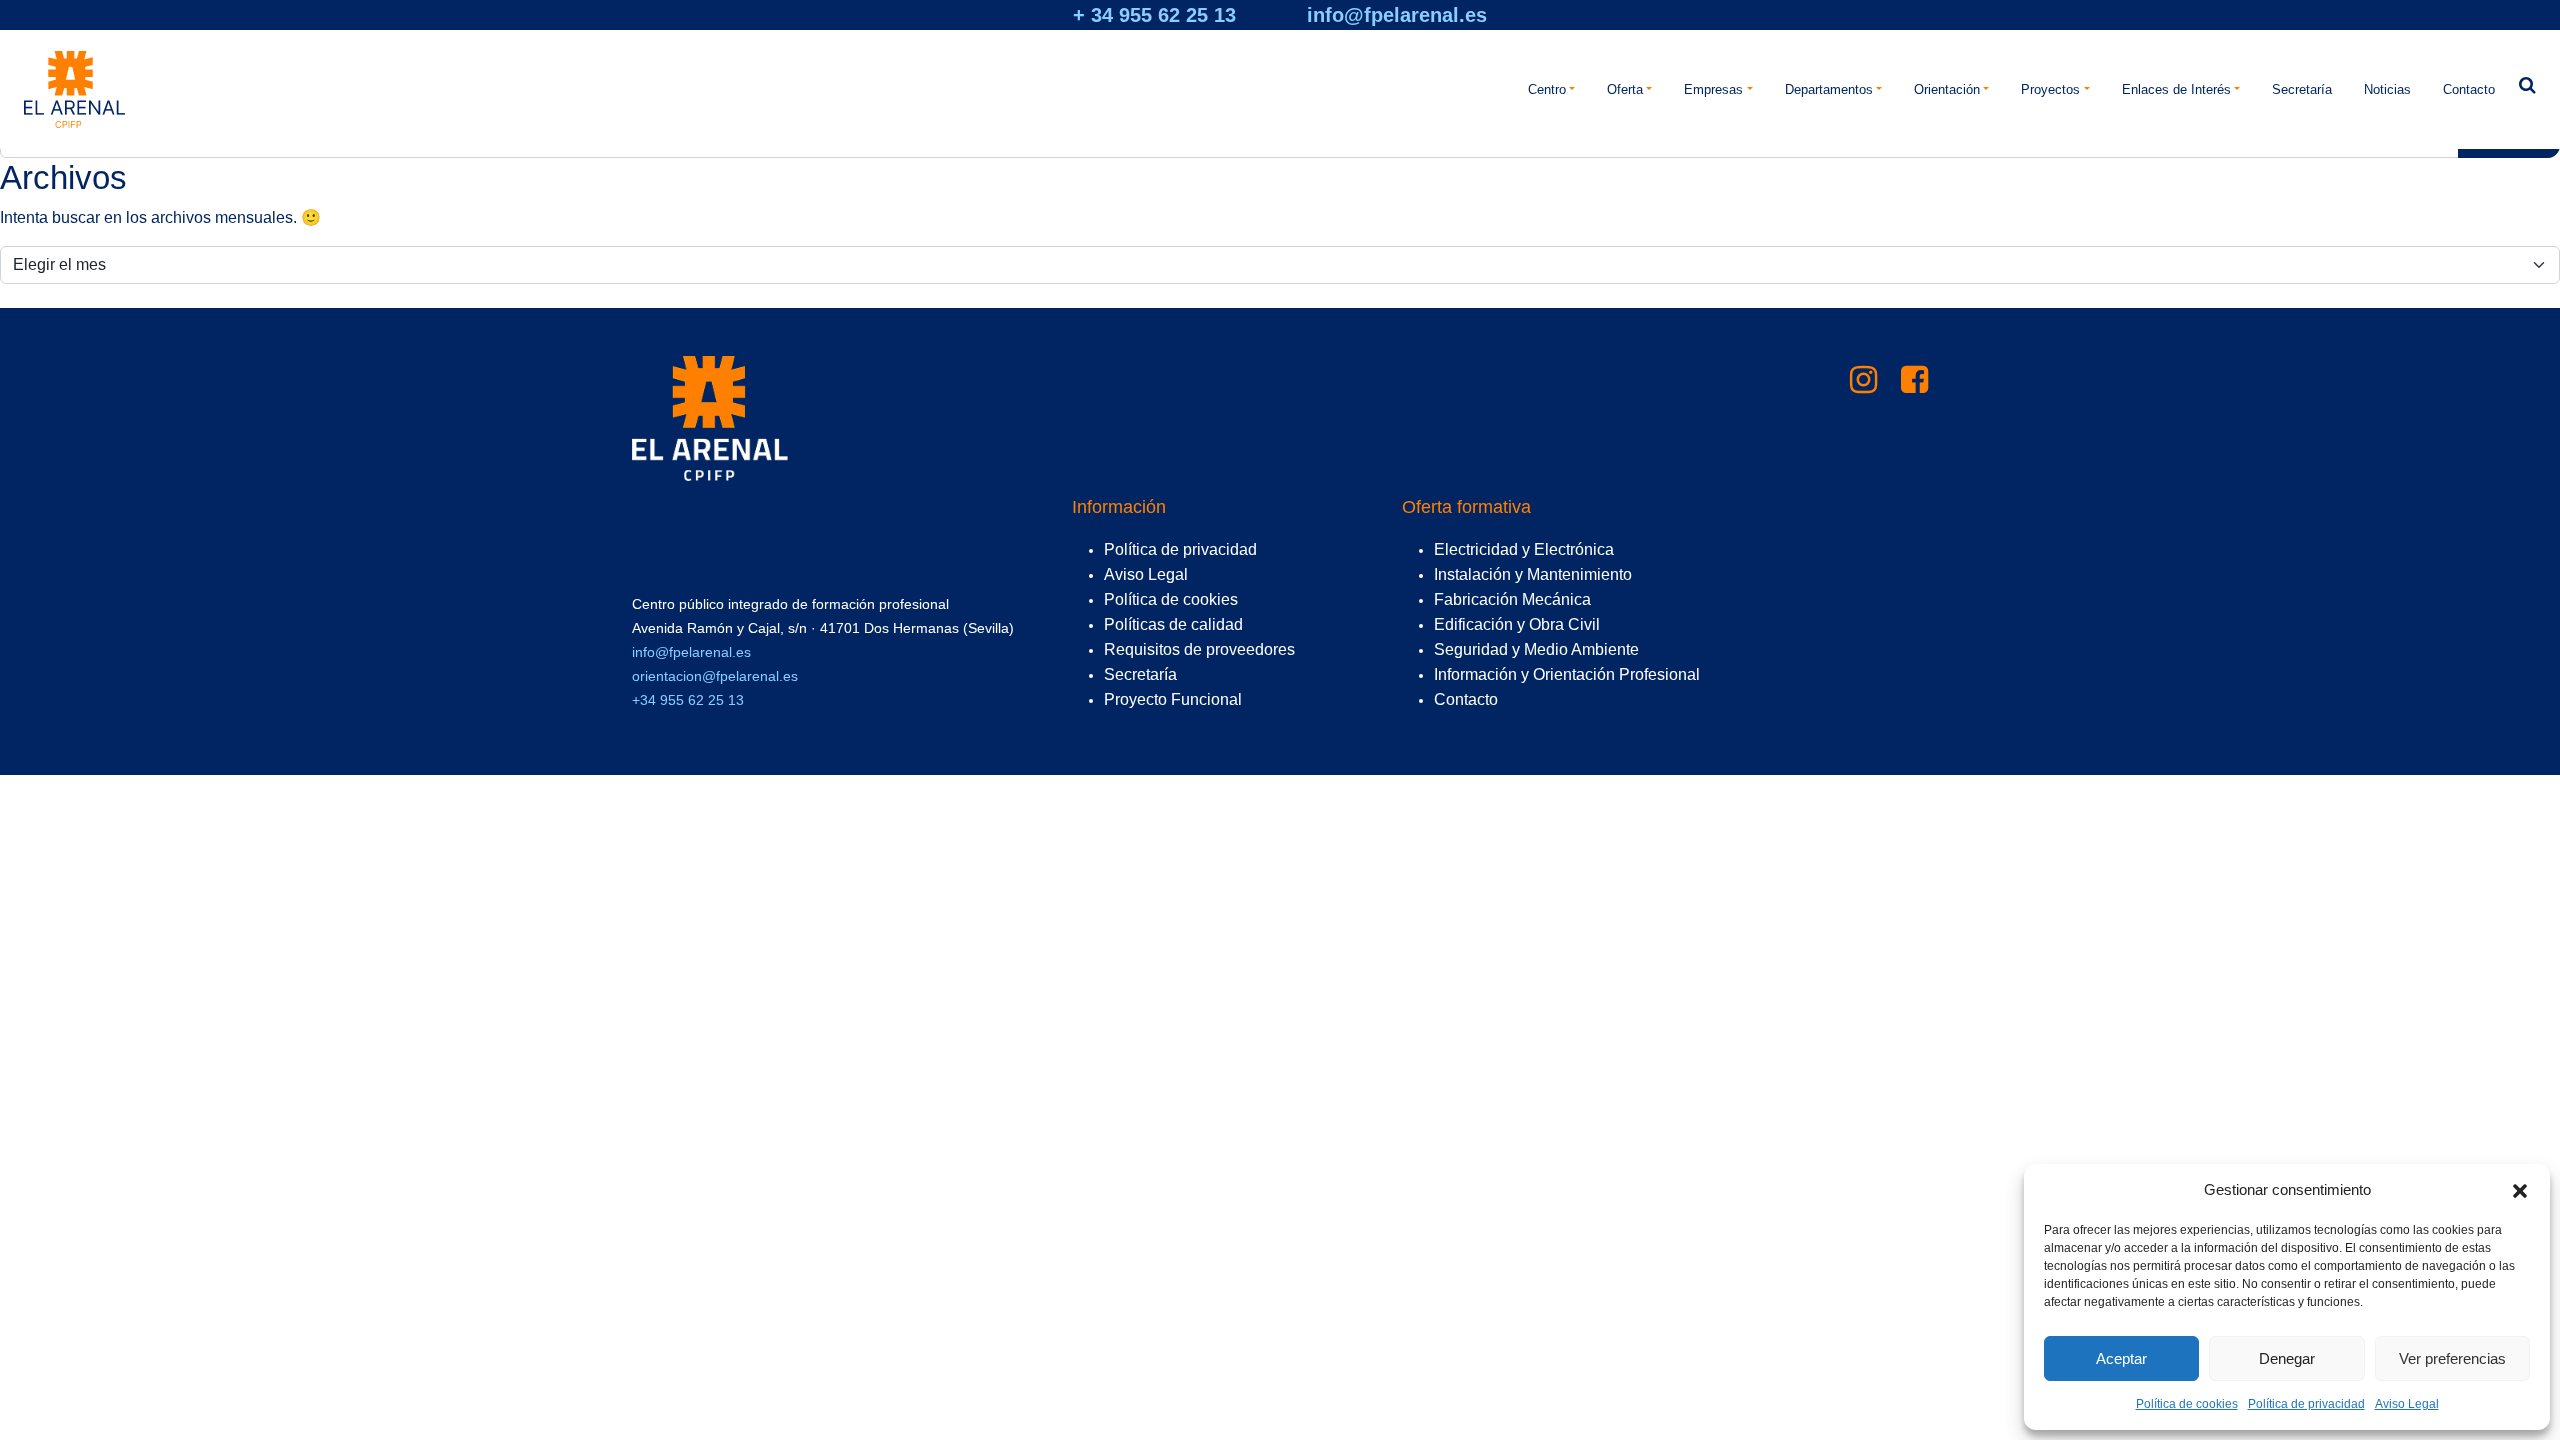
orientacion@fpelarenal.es (715, 676)
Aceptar (2121, 1358)
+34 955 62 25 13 (688, 700)
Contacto (2469, 89)
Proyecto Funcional (1173, 699)
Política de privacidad (2306, 1404)
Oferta (1625, 89)
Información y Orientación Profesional (1567, 674)
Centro (1547, 89)
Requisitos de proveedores (1199, 649)
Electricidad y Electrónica (1524, 549)
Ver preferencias (2452, 1358)
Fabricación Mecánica (1512, 599)
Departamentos (1829, 89)
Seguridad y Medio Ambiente (1536, 649)
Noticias (2387, 89)
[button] (2520, 1190)
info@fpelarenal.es (1397, 15)
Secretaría (2302, 89)
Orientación (1947, 89)
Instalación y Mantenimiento (1533, 574)
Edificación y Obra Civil (1517, 624)
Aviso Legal (2407, 1404)
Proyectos (2050, 89)
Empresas (1713, 89)
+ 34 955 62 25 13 (1154, 15)
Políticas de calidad (1173, 624)
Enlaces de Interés (2176, 89)
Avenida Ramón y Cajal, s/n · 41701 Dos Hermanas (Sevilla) (823, 628)
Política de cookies (2187, 1404)
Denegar (2287, 1358)
